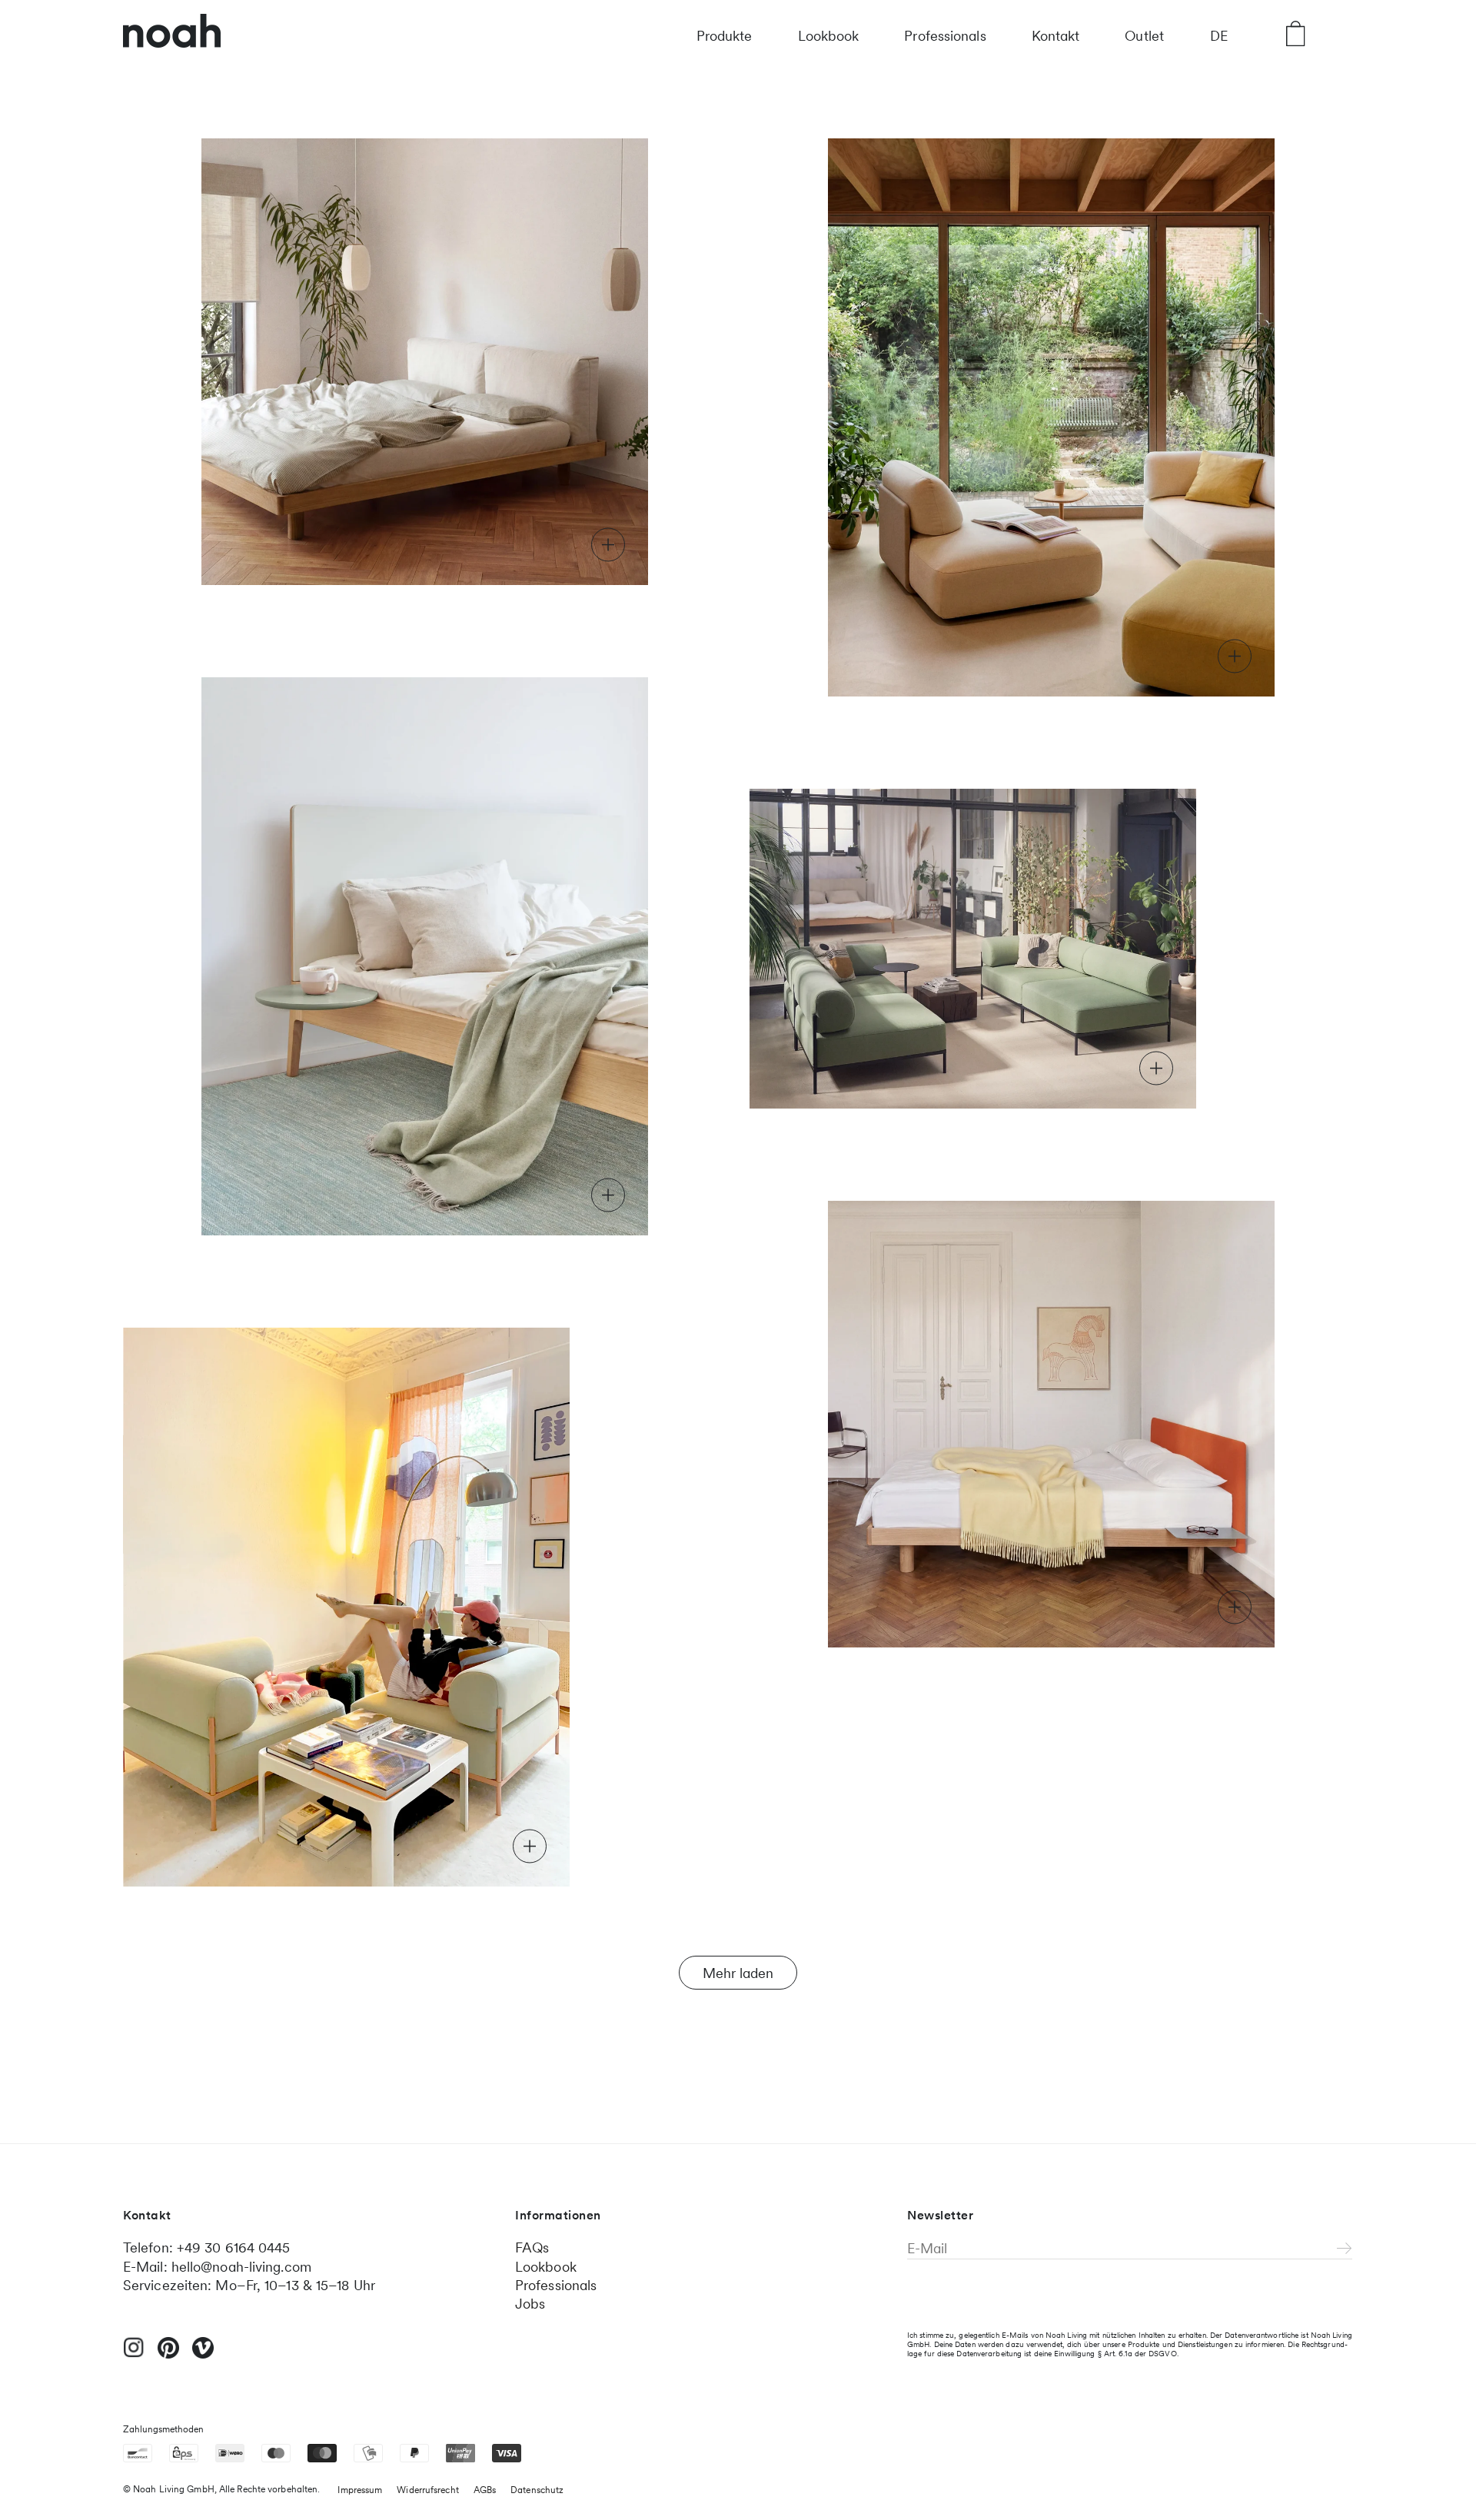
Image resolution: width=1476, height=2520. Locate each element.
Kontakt (1056, 36)
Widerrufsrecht (427, 2490)
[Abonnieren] (1345, 2249)
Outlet (1144, 36)
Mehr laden (738, 1973)
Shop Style (282, 544)
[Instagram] (134, 2354)
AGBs (485, 2490)
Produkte (725, 36)
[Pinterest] (168, 2355)
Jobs (530, 2304)
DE (1219, 36)
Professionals (945, 36)
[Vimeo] (203, 2355)
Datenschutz (537, 2490)
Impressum (360, 2490)
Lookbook (829, 36)
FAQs (532, 2247)
